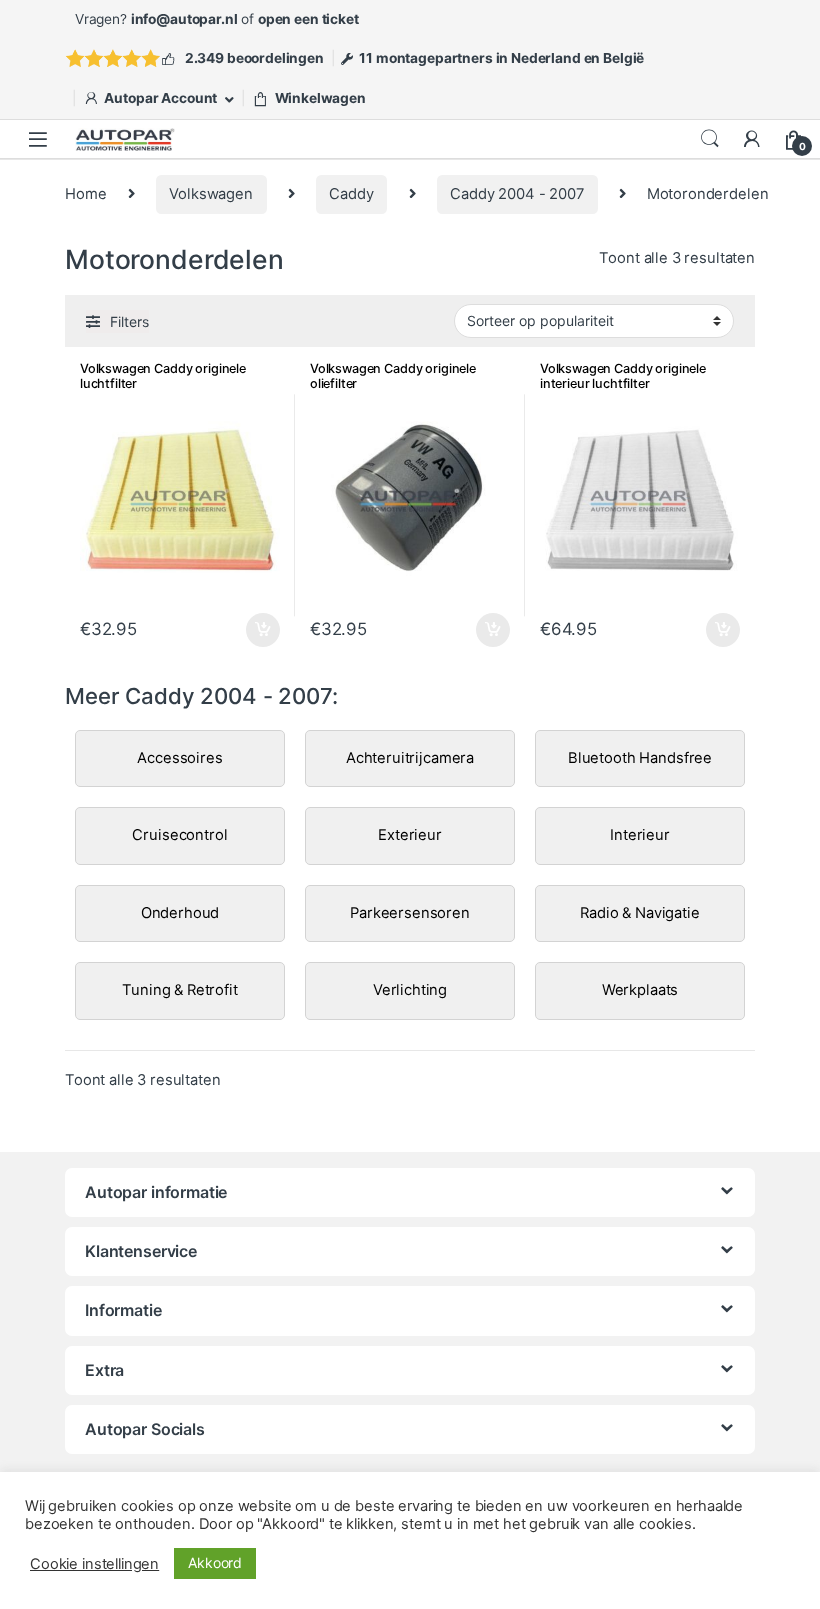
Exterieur (410, 835)
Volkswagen (211, 194)
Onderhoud (180, 913)
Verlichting (410, 990)
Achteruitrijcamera (410, 758)
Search (710, 139)
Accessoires (179, 758)
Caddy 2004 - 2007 (516, 194)
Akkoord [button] (215, 1562)
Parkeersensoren (410, 913)
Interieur (640, 835)
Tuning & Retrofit (179, 990)
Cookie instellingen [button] (94, 1564)
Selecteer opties (250, 630)
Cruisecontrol (179, 835)
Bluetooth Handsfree (640, 758)
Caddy (351, 194)
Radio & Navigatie (639, 913)
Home (85, 194)
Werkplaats (640, 990)
